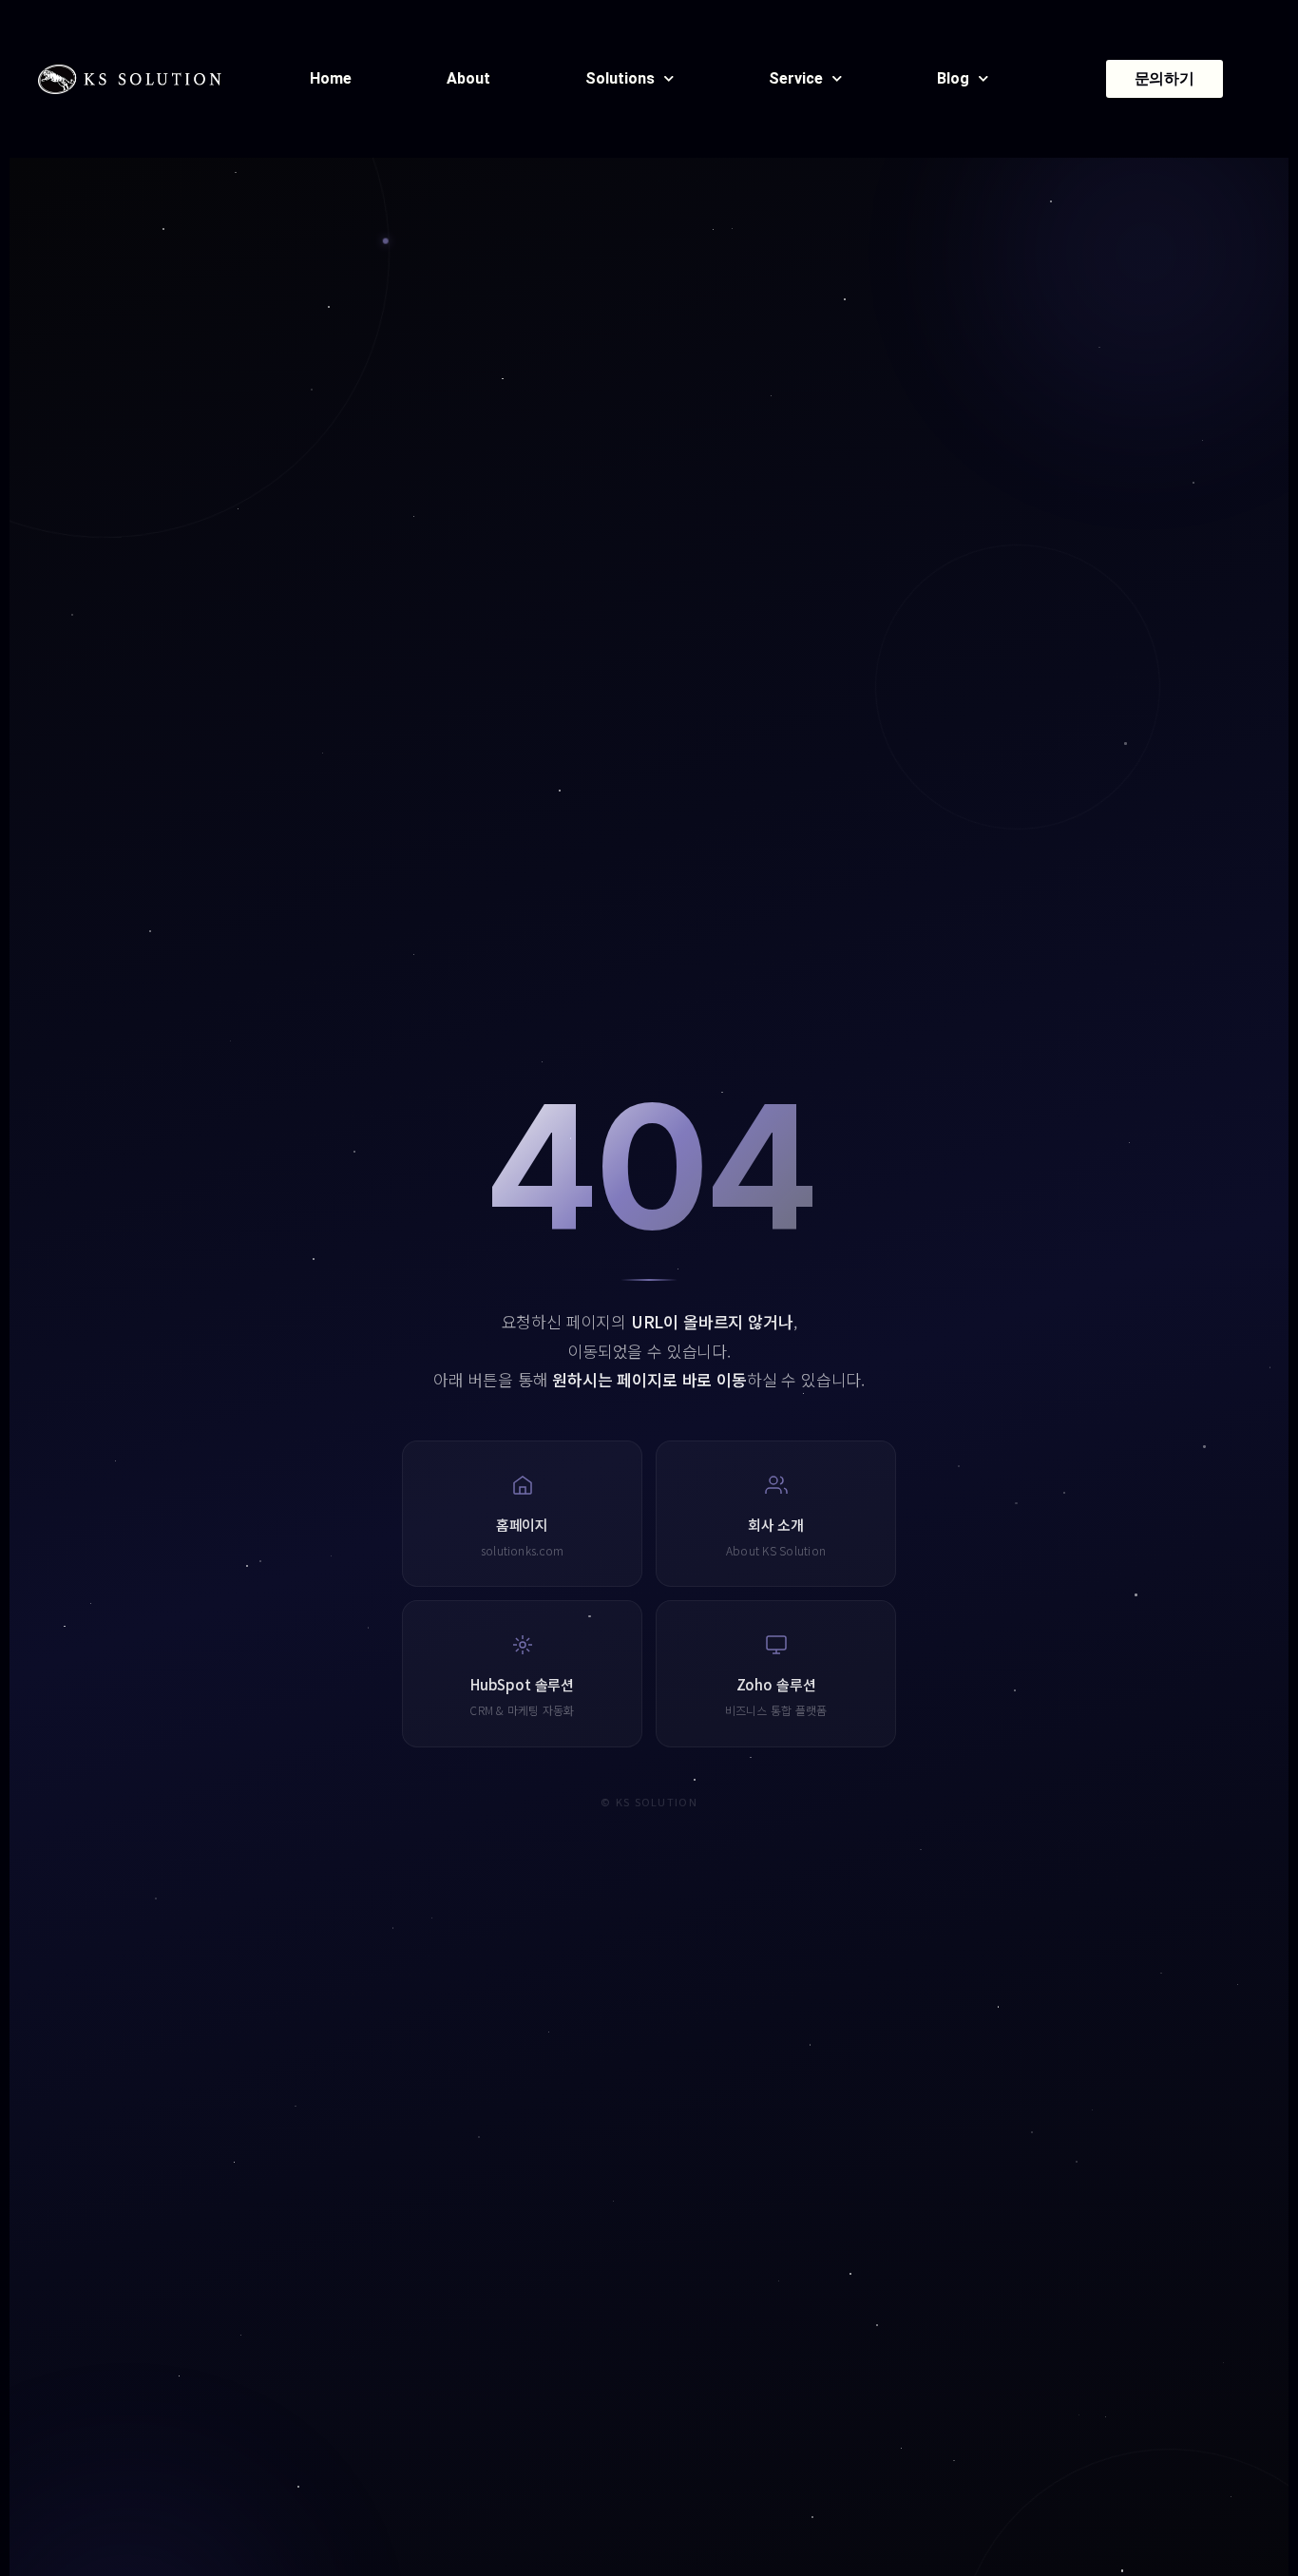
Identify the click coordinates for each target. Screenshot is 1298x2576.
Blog (953, 78)
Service (796, 78)
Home (331, 78)
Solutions (620, 78)
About (468, 78)
